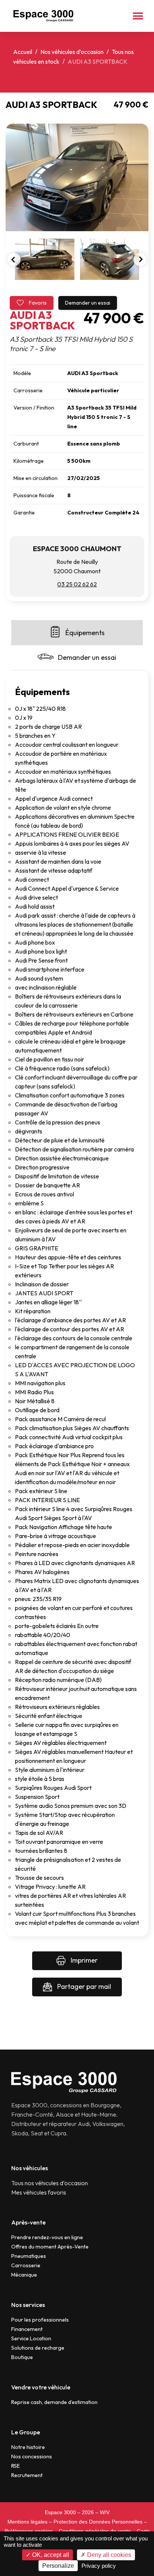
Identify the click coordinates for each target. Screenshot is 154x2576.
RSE (16, 2466)
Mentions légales (27, 2522)
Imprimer (83, 1960)
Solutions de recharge (38, 2348)
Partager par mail (83, 1986)
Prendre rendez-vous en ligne (47, 2237)
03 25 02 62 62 (77, 584)
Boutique (22, 2357)
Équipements (85, 633)
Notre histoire (28, 2447)
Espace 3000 (60, 2512)
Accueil (23, 52)
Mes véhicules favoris (39, 2192)
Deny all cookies (108, 2555)
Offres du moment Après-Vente (50, 2247)
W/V (105, 2512)
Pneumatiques (29, 2256)
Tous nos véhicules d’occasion (50, 2183)
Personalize (58, 2566)
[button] (138, 16)
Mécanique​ (24, 2275)
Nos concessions (32, 2456)
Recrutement (27, 2475)
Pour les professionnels (40, 2320)
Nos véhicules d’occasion (72, 52)
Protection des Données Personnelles (98, 2522)
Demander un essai (88, 303)
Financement (27, 2329)
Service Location (31, 2338)
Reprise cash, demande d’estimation (54, 2402)
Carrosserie (26, 2265)
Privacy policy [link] (99, 2566)
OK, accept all (50, 2555)
